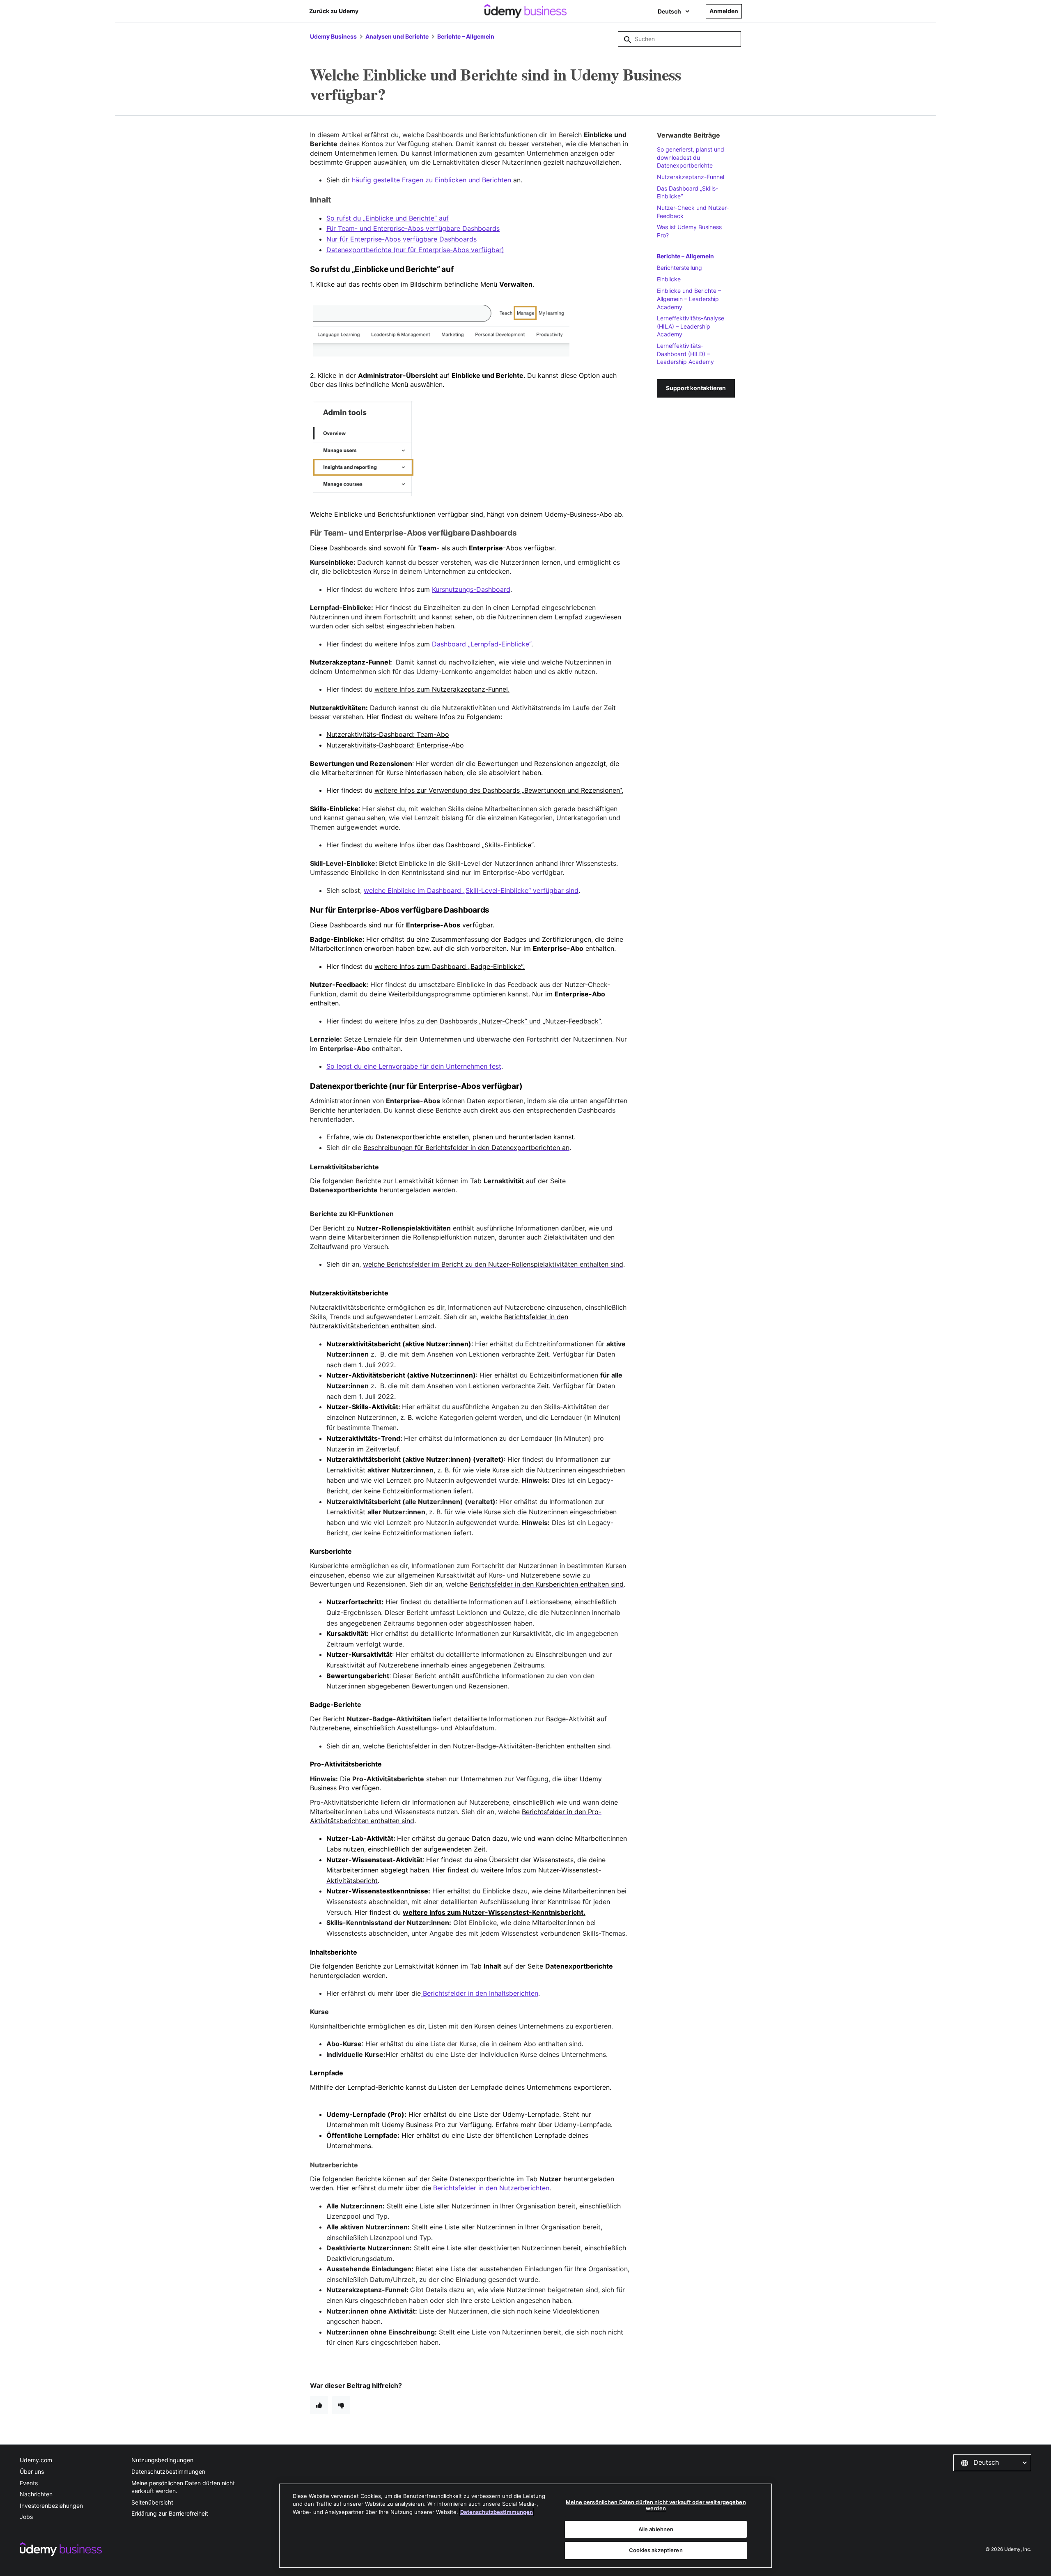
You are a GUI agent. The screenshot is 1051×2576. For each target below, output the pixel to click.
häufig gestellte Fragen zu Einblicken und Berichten (431, 180)
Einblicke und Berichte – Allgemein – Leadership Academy (689, 299)
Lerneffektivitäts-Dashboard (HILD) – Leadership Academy (685, 354)
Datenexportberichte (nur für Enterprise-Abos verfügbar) (415, 250)
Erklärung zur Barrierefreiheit (170, 2513)
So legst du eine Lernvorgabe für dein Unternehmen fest (414, 1066)
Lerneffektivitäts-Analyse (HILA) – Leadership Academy (691, 326)
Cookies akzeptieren (656, 2550)
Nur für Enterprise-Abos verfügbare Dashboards (402, 239)
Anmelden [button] (724, 11)
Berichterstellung (679, 268)
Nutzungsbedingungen (162, 2460)
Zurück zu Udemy (334, 11)
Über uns (32, 2471)
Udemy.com (36, 2460)
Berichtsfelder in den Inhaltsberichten (480, 1993)
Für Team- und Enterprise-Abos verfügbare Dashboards (413, 228)
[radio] (319, 2405)
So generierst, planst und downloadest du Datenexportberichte (691, 157)
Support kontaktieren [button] (696, 388)
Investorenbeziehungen (51, 2506)
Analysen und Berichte (397, 36)
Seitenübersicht (152, 2502)
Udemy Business (333, 36)
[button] (992, 2463)
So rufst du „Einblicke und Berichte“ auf (388, 218)
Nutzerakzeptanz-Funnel (691, 177)
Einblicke (669, 279)
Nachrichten (36, 2494)
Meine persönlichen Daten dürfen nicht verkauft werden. (183, 2487)
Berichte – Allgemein (466, 36)
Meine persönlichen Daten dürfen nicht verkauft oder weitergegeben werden (656, 2505)
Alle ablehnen (656, 2529)
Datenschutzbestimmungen (168, 2471)
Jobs (26, 2517)
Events (29, 2483)
